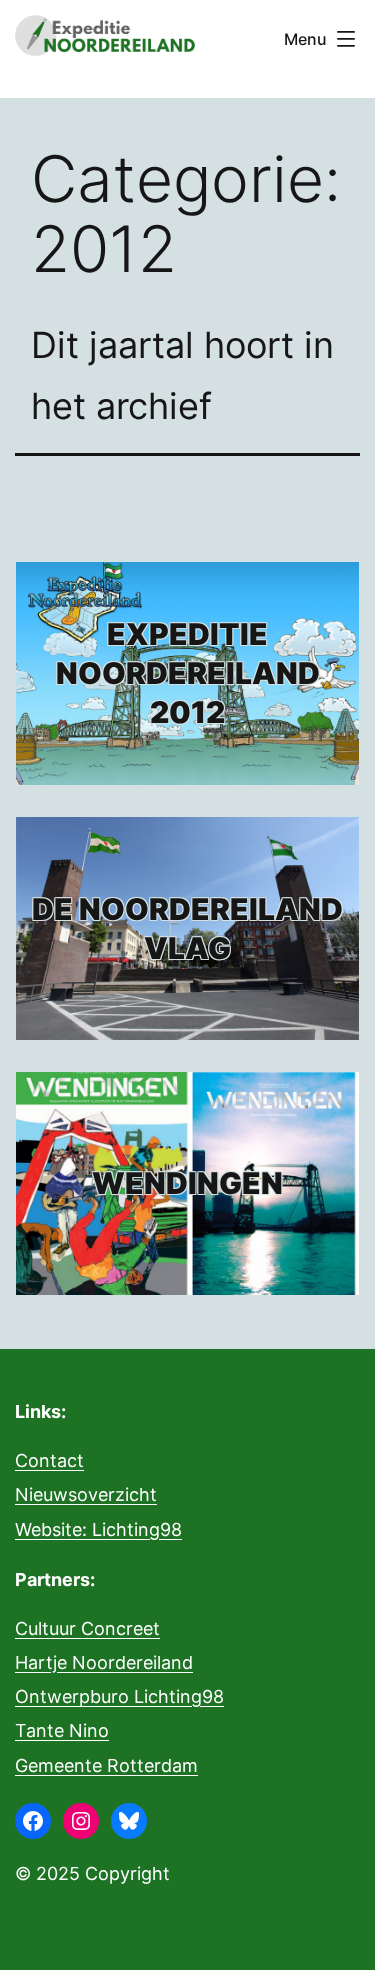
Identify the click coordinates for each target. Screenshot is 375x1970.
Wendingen (187, 1183)
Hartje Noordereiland (104, 1662)
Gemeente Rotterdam (106, 1765)
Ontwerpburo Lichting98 (119, 1696)
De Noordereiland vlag (187, 928)
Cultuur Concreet (87, 1628)
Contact (49, 1460)
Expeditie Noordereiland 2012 (188, 673)
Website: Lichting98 (98, 1529)
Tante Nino (62, 1730)
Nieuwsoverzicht (86, 1494)
